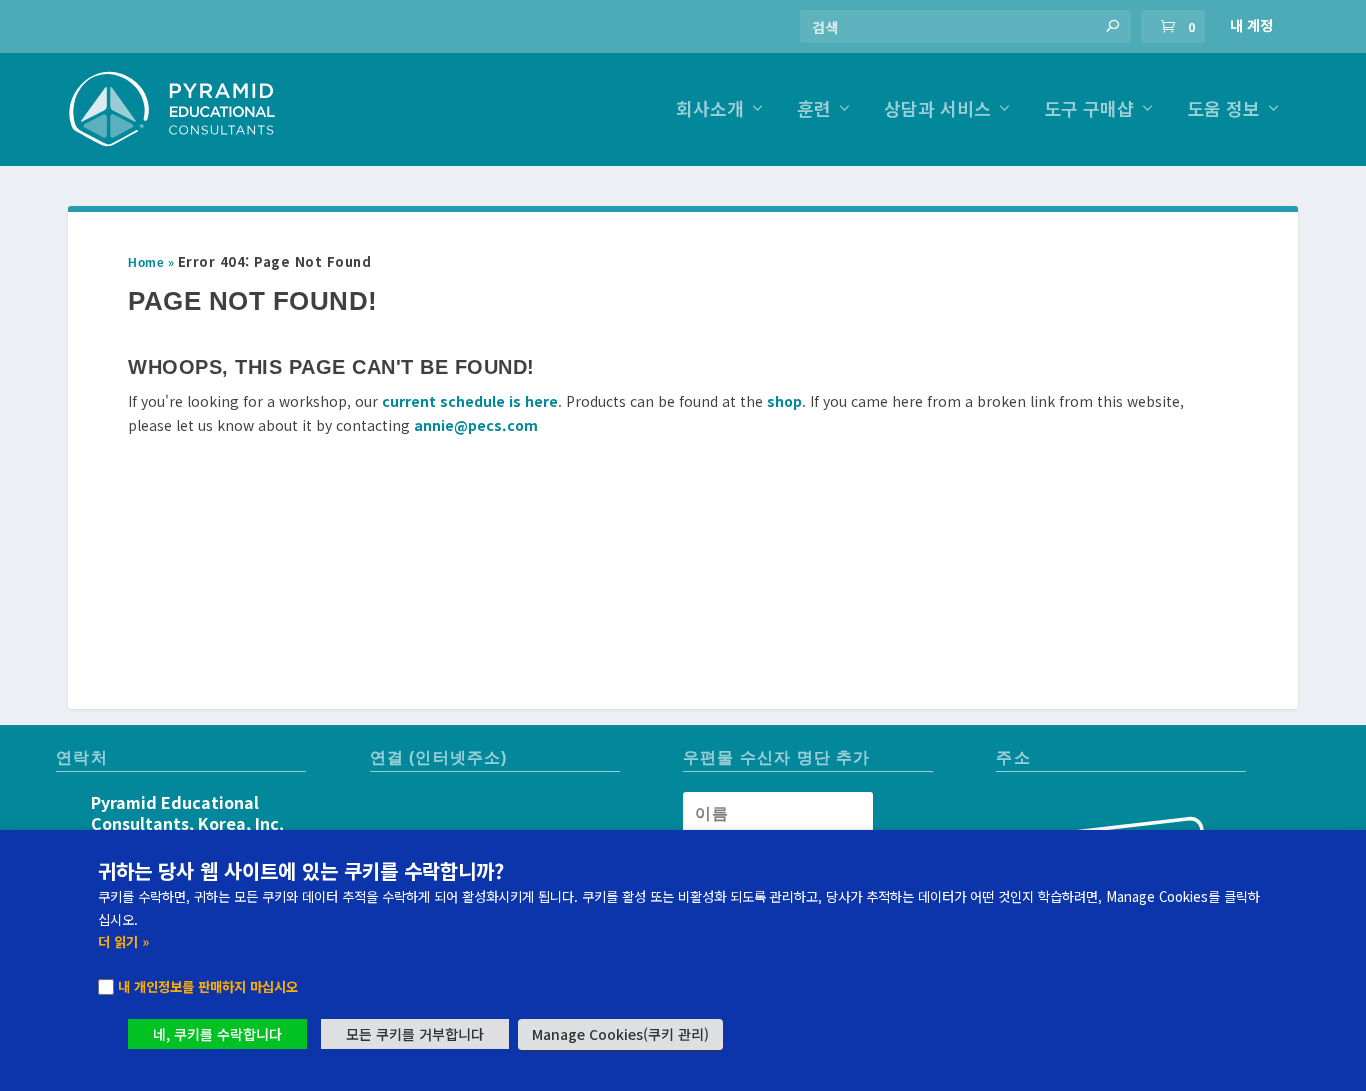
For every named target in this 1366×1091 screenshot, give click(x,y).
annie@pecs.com (476, 425)
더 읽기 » (123, 941)
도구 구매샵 (1089, 110)
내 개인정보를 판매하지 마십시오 (208, 986)
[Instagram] (386, 807)
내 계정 (1251, 25)
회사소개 (710, 110)
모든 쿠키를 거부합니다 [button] (415, 1034)
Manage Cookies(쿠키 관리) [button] (620, 1034)
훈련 (814, 110)
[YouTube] (422, 807)
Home (146, 263)
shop (784, 401)
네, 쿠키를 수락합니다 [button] (217, 1034)
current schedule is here (470, 401)
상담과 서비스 (937, 110)
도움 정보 (1223, 110)
